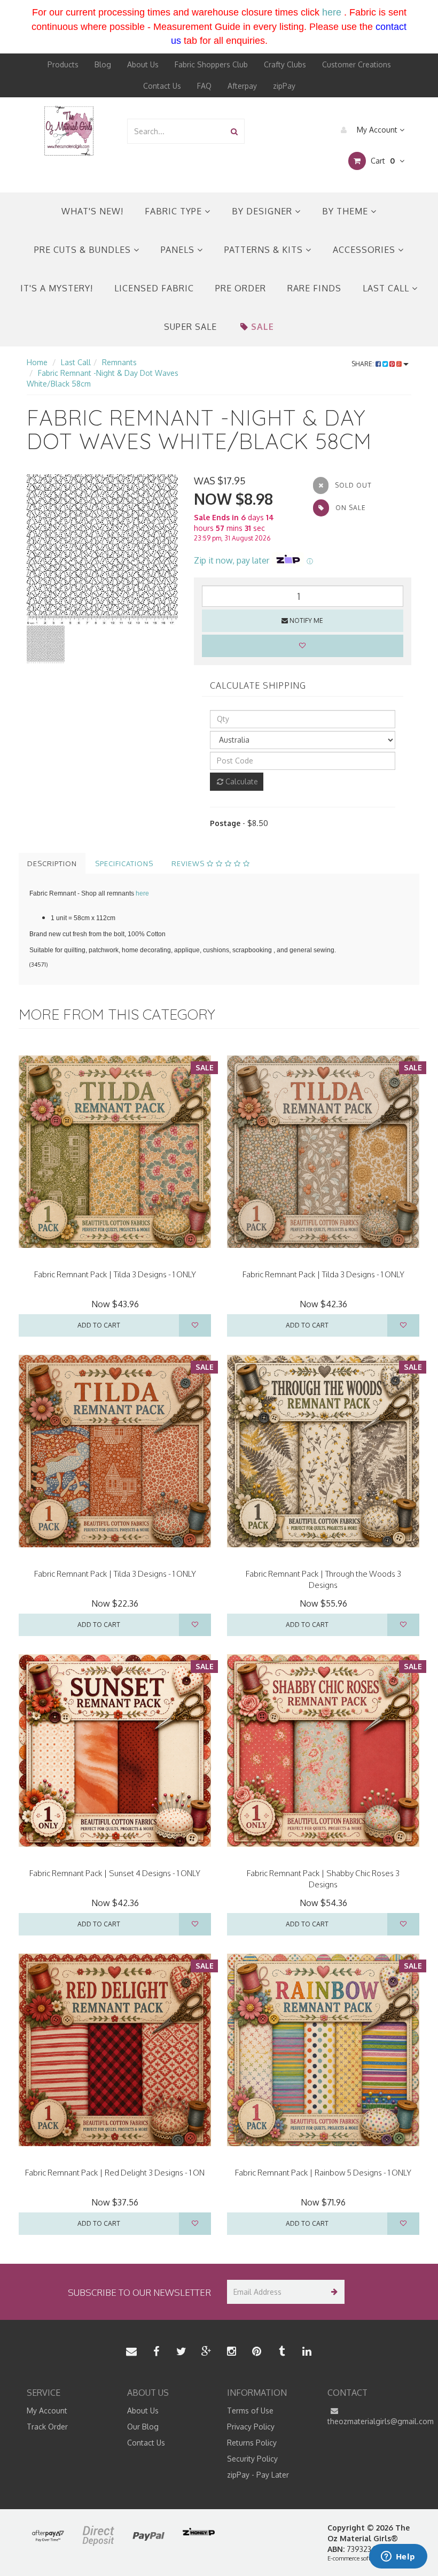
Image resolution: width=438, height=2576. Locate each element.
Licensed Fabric (154, 288)
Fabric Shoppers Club (211, 64)
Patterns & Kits (265, 250)
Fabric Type (175, 211)
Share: (363, 364)
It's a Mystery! (57, 288)
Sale (263, 327)
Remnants (119, 362)
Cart (382, 161)
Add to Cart (99, 1325)
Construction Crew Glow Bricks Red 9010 (99, 2537)
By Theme (346, 211)
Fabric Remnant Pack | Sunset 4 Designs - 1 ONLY (115, 1873)
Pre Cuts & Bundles (84, 250)
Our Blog (143, 2427)
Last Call (387, 288)
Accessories (365, 250)
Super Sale (190, 327)
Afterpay (242, 86)
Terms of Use (250, 2411)
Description (52, 863)
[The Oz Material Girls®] (69, 130)
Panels (179, 250)
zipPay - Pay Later (258, 2475)
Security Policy (252, 2459)
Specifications (124, 863)
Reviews (189, 863)
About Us (143, 64)
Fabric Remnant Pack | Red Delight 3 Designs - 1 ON (115, 2173)
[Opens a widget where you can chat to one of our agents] (398, 2557)
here (332, 12)
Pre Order (241, 288)
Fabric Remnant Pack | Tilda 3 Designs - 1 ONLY (115, 1274)
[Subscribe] (333, 2292)
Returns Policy (252, 2443)
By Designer (263, 211)
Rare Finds (314, 288)
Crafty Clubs (285, 64)
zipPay (284, 86)
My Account (377, 130)
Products (63, 64)
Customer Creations (357, 64)
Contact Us (162, 86)
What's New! (92, 211)
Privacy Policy (251, 2427)
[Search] (234, 131)
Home (37, 362)
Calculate (241, 781)
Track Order (47, 2427)
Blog (103, 64)
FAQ (204, 86)
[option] (102, 550)
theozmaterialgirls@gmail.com (370, 2421)
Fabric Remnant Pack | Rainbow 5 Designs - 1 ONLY (323, 2173)
